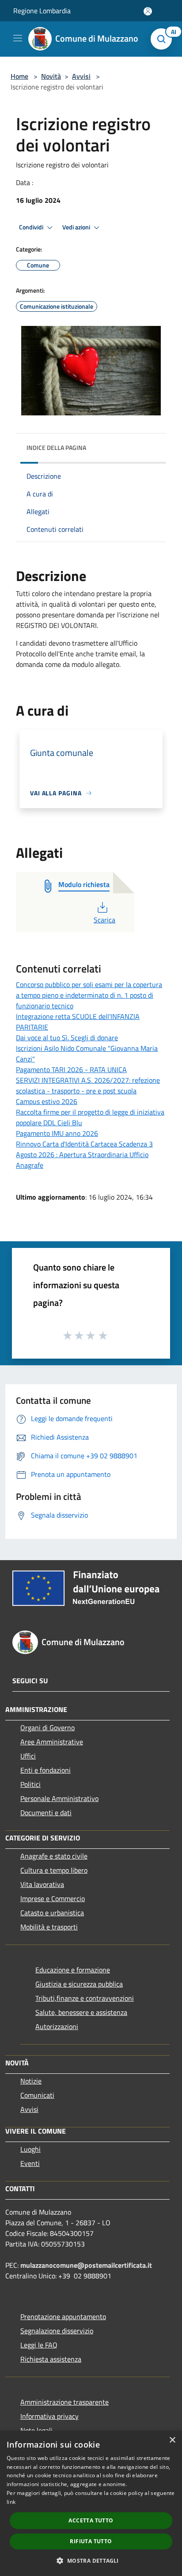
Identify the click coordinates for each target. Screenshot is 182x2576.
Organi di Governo (47, 1728)
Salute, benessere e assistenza (81, 2012)
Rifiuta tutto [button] (91, 2541)
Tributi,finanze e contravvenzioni (85, 1998)
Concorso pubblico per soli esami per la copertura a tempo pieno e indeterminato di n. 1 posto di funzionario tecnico (89, 995)
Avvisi (81, 76)
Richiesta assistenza (51, 2359)
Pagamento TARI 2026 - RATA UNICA (71, 1069)
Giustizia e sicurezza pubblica (79, 1984)
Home (19, 76)
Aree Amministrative (52, 1742)
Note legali (36, 2430)
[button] (91, 2561)
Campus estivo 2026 (47, 1101)
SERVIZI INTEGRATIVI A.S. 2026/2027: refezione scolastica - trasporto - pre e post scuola (88, 1085)
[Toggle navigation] (18, 38)
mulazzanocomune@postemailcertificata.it (86, 2265)
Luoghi (30, 2149)
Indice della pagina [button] (56, 447)
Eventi (30, 2163)
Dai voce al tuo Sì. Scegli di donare (67, 1038)
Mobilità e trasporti (49, 1927)
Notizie (31, 2081)
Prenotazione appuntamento (63, 2316)
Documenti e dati (46, 1813)
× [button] (172, 2440)
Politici (30, 1784)
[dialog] (91, 2503)
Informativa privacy (49, 2416)
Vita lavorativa (42, 1884)
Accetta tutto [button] (91, 2520)
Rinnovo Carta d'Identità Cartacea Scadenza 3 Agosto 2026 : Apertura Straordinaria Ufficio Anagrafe (84, 1154)
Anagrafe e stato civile (54, 1856)
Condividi (32, 227)
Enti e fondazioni (45, 1770)
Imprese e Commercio (53, 1898)
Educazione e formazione (73, 1970)
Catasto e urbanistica (52, 1913)
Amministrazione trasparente (64, 2402)
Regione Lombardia (42, 11)
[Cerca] (163, 39)
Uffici (28, 1756)
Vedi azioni (77, 227)
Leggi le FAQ (39, 2345)
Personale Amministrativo (59, 1798)
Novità (51, 76)
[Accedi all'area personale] (148, 11)
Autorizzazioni (57, 2026)
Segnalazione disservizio (57, 2331)
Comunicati (37, 2095)
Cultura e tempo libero (54, 1870)
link (11, 2502)
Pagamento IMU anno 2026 (57, 1133)
